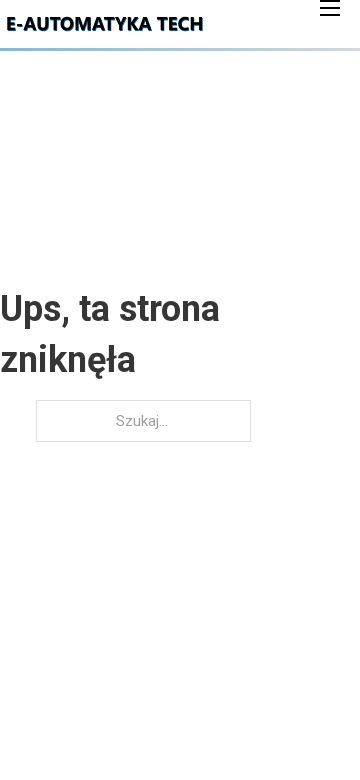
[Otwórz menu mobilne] (330, 8)
